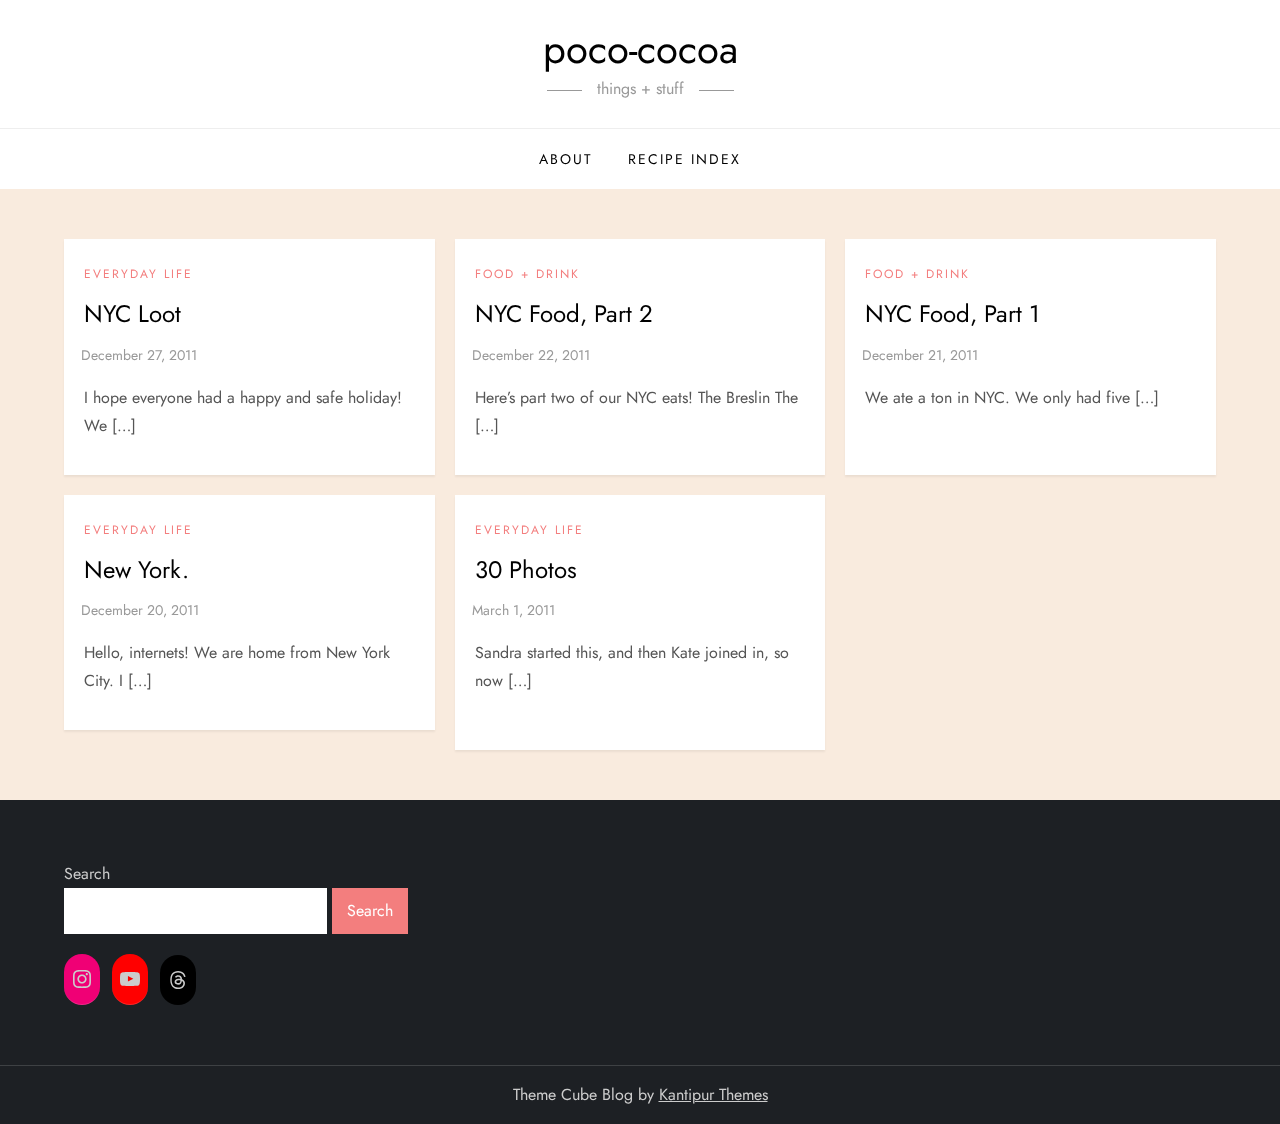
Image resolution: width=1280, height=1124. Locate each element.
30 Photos (526, 569)
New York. (136, 569)
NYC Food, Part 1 (952, 313)
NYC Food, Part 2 (564, 313)
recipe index (684, 159)
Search (87, 873)
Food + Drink (527, 275)
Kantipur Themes (713, 1094)
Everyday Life (138, 275)
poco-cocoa (640, 49)
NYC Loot (132, 313)
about (566, 159)
